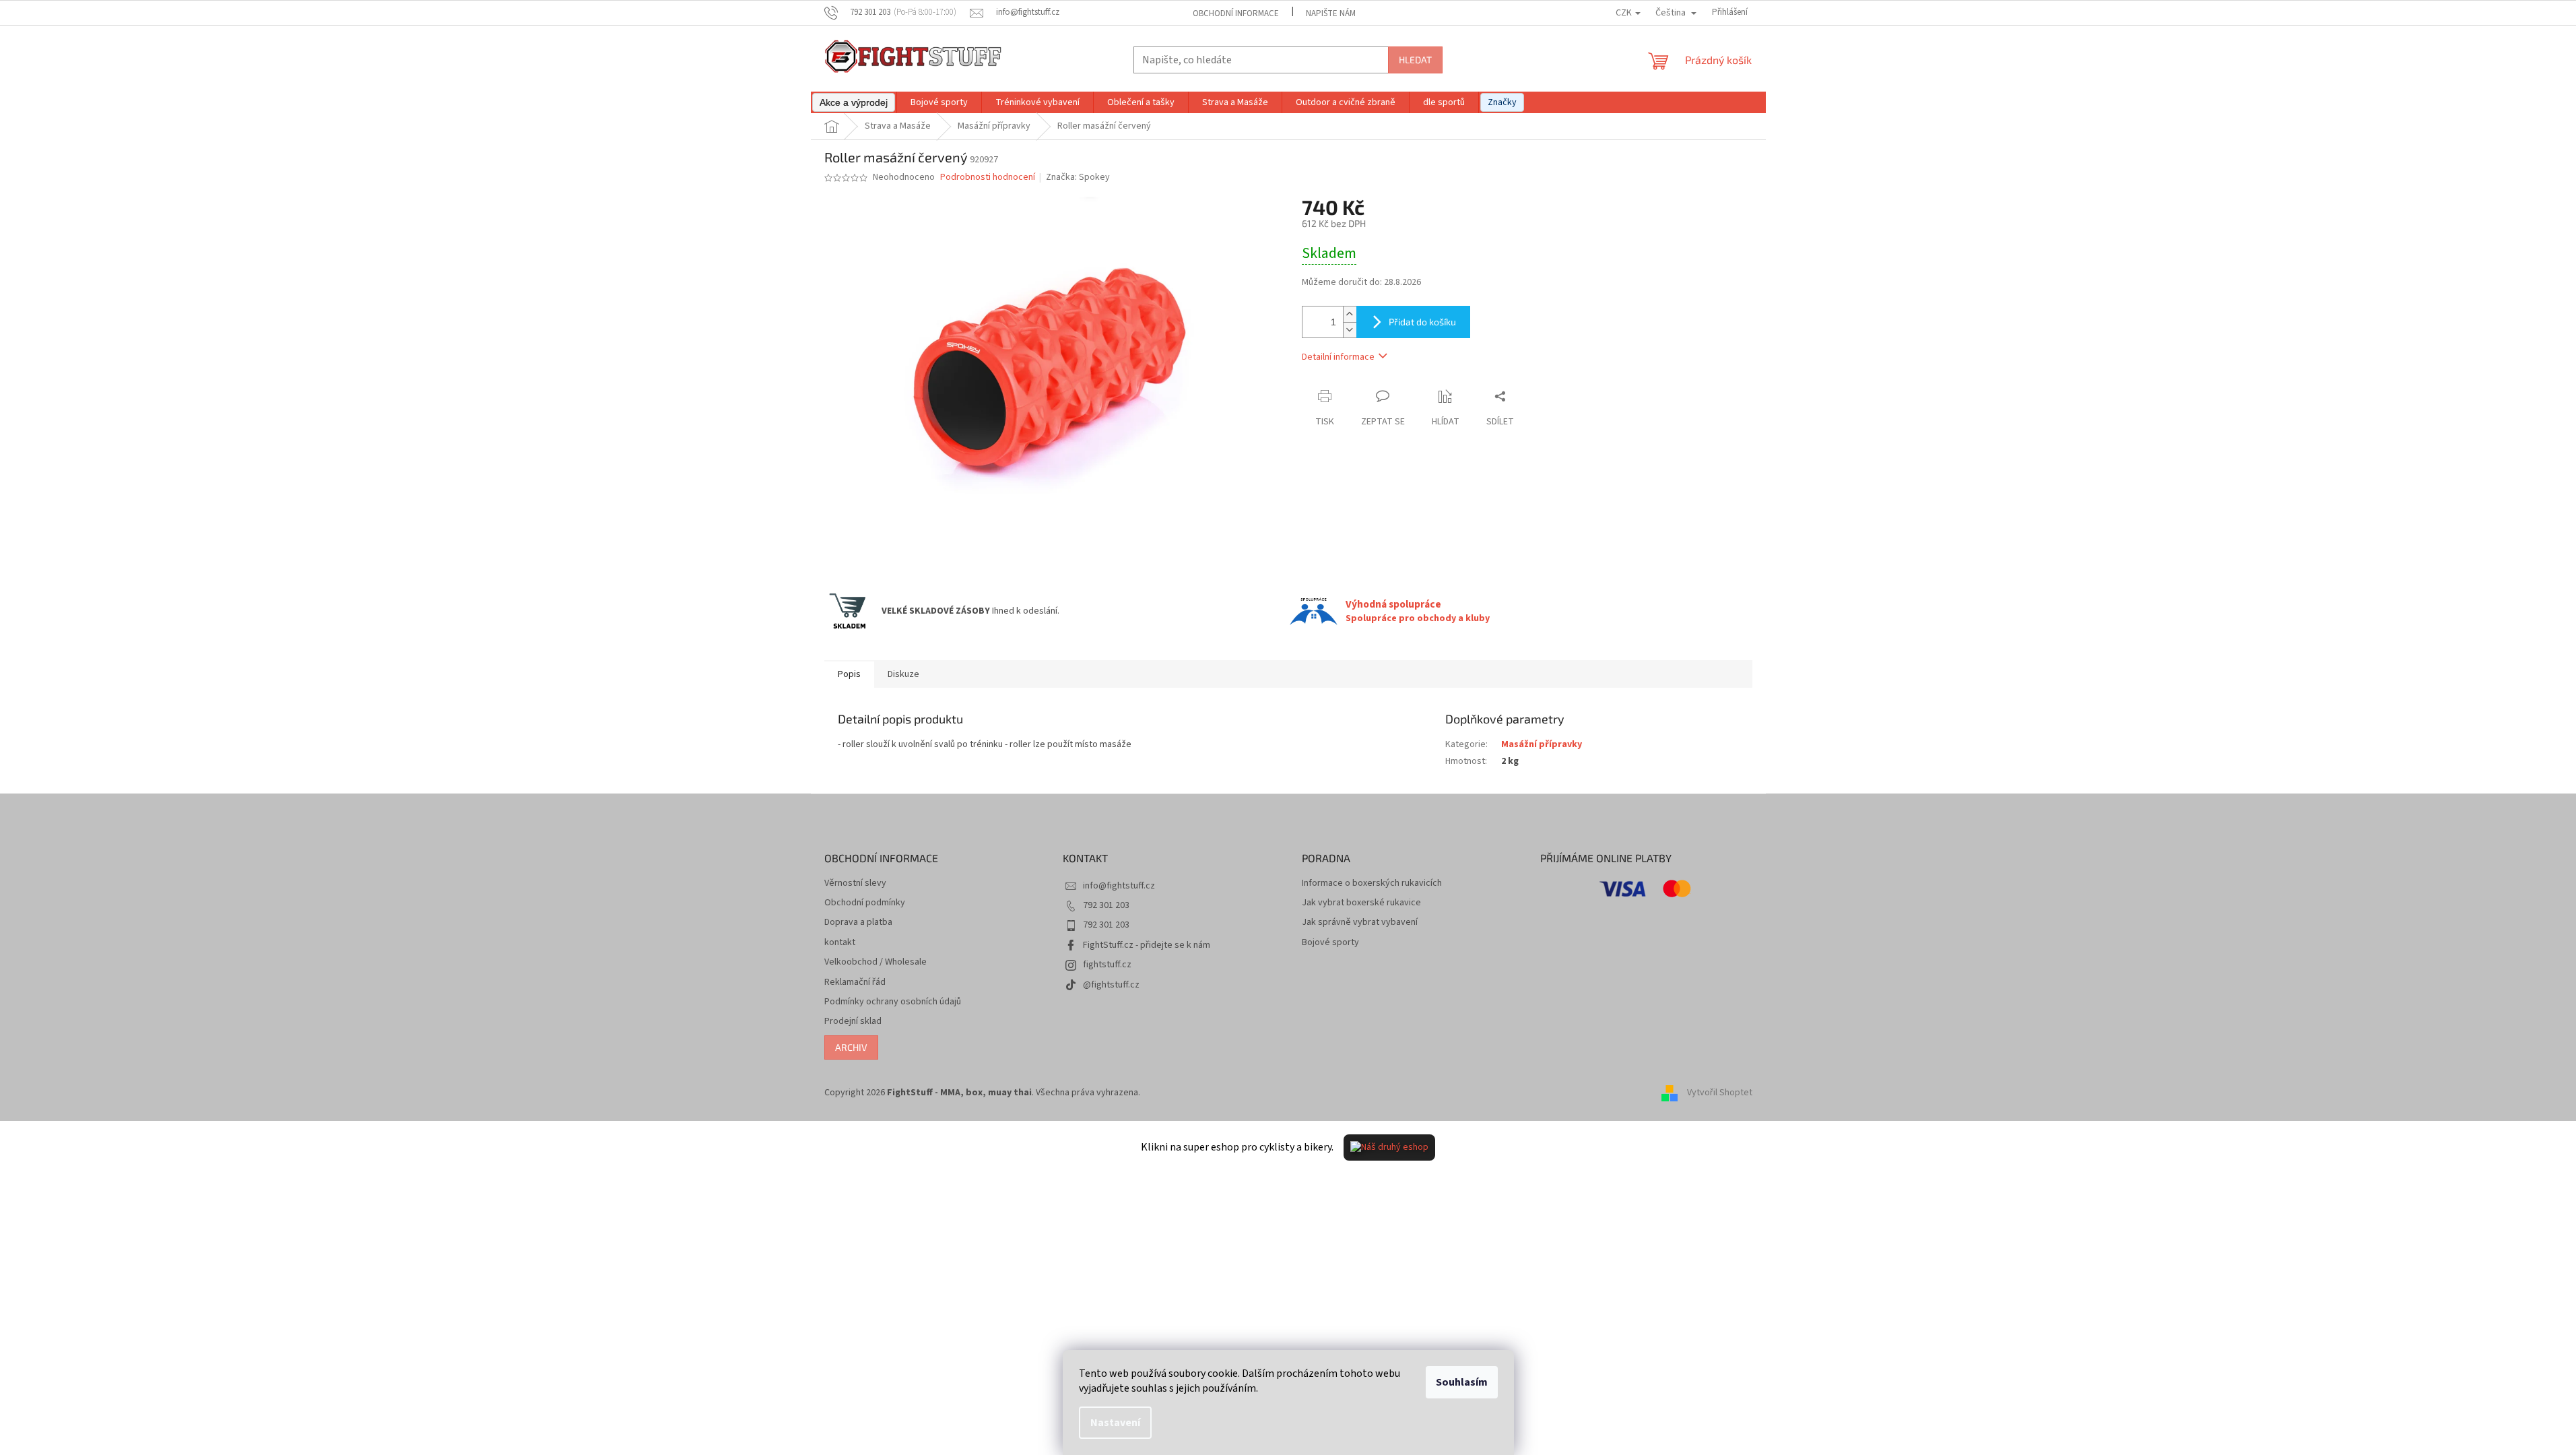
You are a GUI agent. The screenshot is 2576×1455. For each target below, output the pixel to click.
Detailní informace (1338, 357)
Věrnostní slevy (855, 883)
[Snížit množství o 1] (1350, 330)
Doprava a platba (858, 923)
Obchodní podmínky (865, 903)
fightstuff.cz (1107, 965)
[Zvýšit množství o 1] (1350, 314)
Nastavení (1115, 1423)
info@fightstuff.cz (1119, 886)
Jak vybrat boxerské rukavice (1361, 903)
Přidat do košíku (1422, 322)
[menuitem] (854, 102)
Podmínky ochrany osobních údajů (893, 1002)
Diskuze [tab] (903, 674)
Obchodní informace (1236, 13)
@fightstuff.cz (1111, 985)
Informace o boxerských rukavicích (1372, 883)
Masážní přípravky (1542, 744)
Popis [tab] (849, 674)
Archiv (851, 1047)
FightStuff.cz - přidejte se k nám (1147, 945)
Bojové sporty (1330, 943)
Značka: (1078, 177)
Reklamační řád (855, 982)
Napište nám (1331, 13)
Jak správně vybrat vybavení (1360, 923)
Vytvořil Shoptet (1720, 1093)
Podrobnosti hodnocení (988, 177)
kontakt (840, 943)
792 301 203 (1106, 905)
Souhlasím (1462, 1382)
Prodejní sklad (853, 1022)
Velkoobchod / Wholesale (876, 962)
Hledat (1415, 60)
